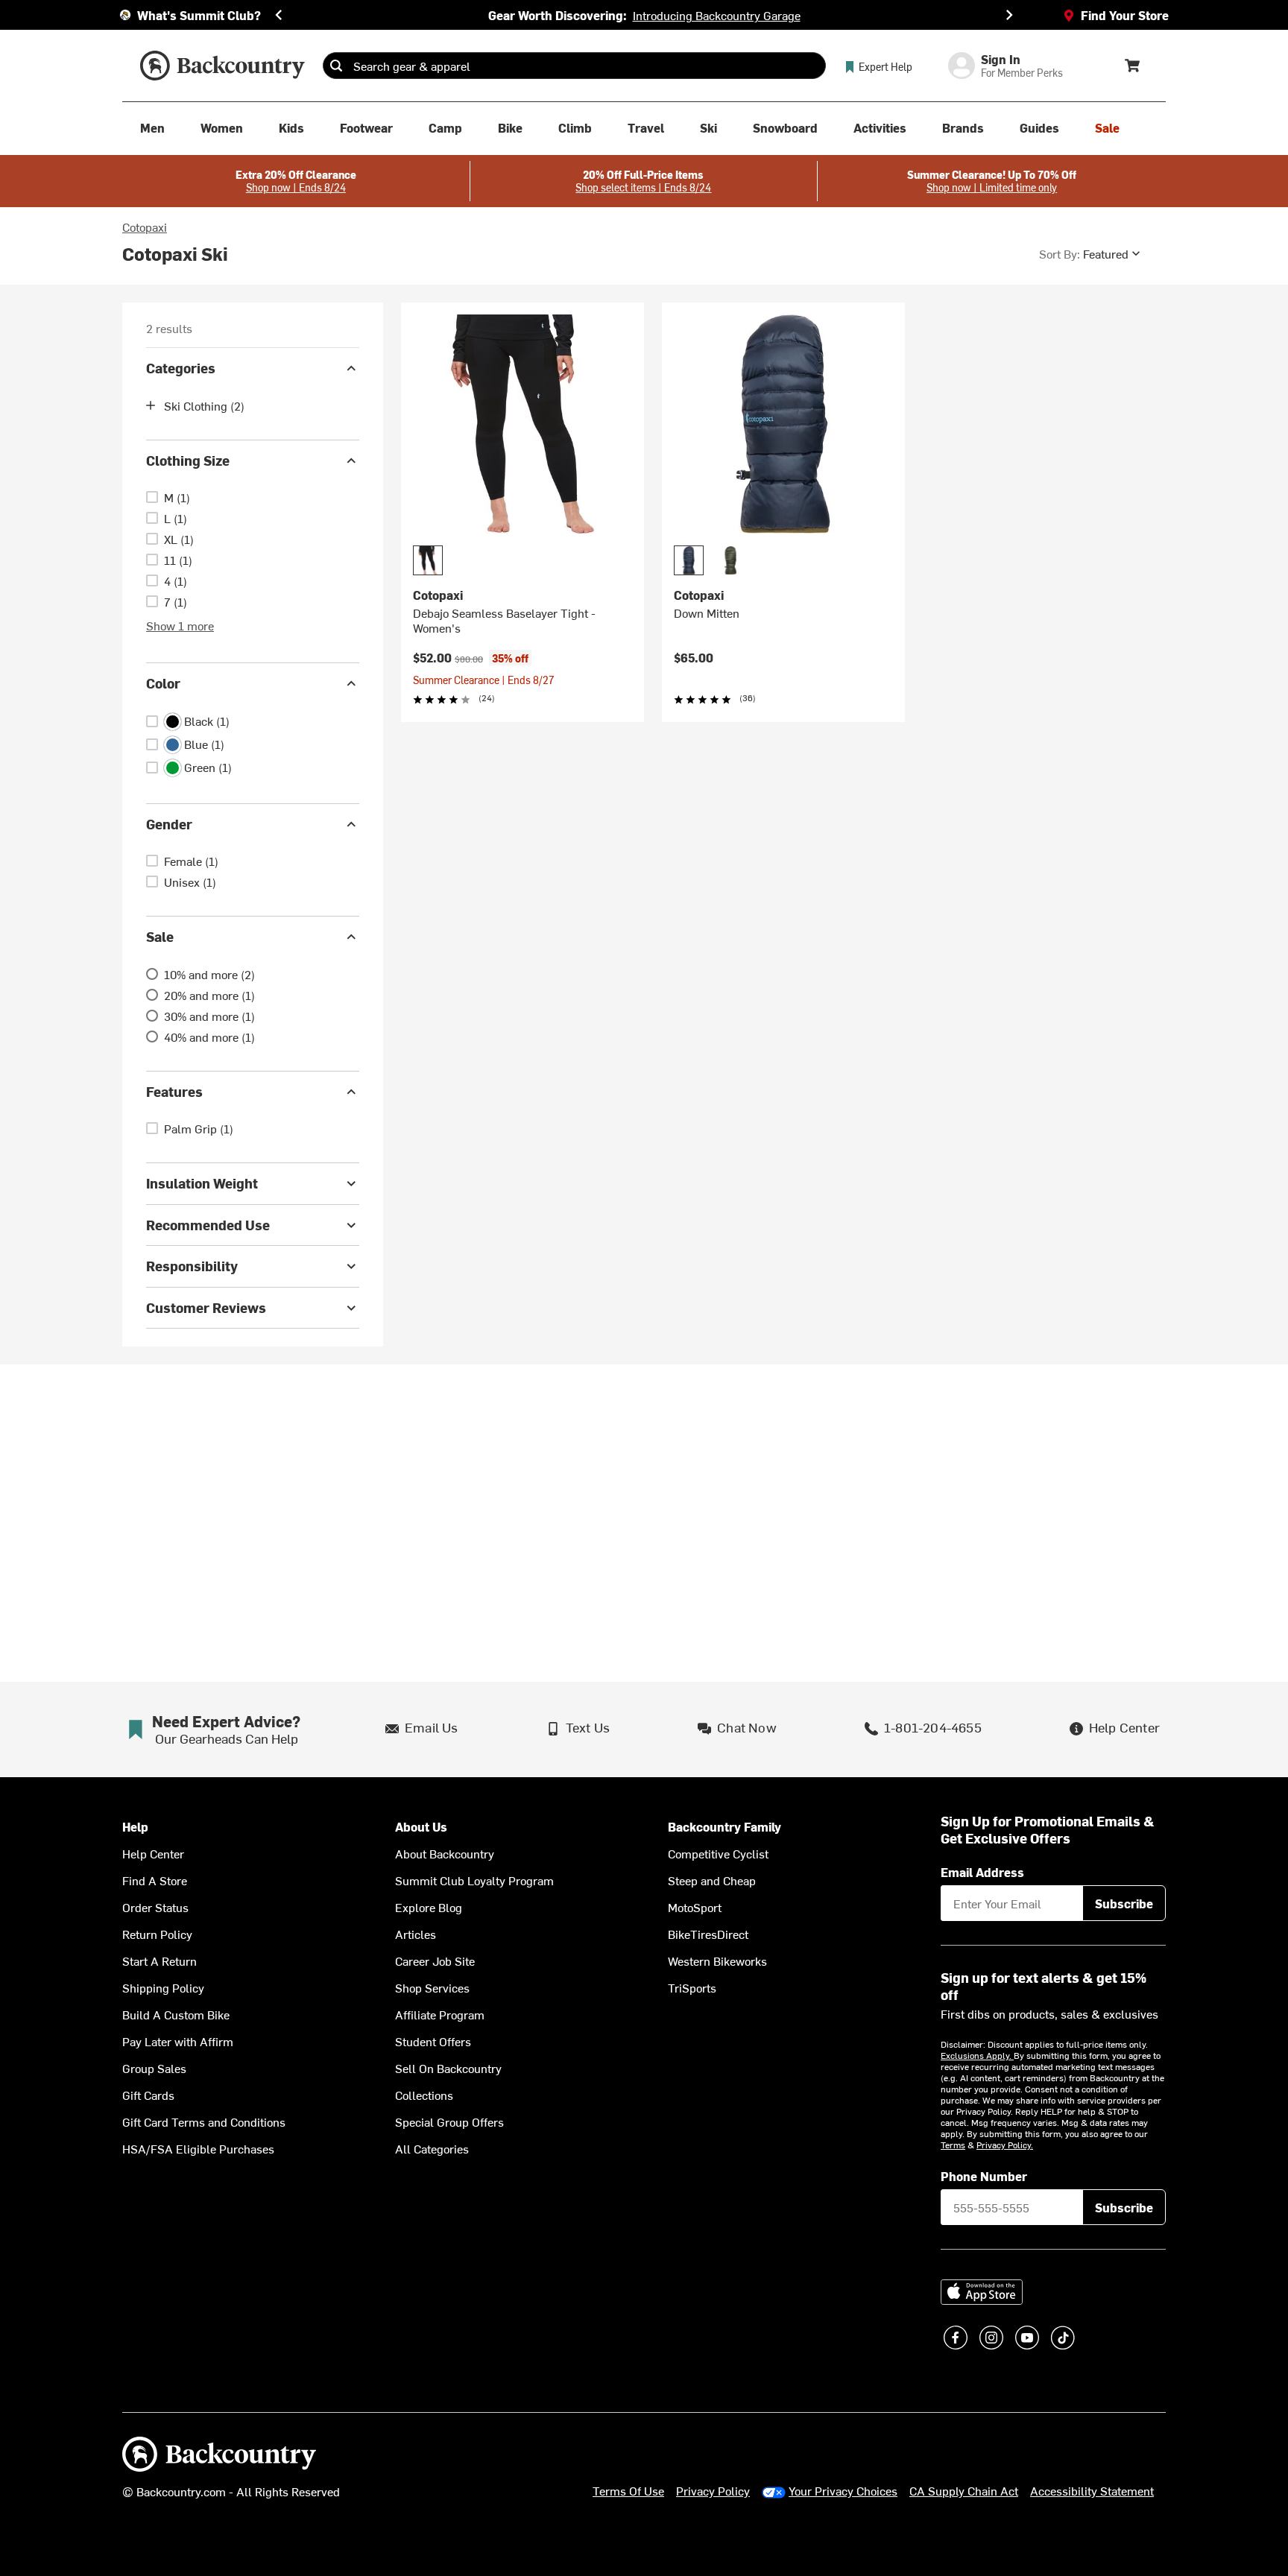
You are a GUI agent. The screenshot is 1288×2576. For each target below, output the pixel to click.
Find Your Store (1125, 15)
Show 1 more (180, 625)
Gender (169, 824)
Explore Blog (429, 1907)
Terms (953, 2145)
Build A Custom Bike (176, 2014)
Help (135, 1827)
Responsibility (192, 1266)
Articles (416, 1934)
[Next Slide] (1009, 15)
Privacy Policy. (1005, 2145)
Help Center (153, 1853)
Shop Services (432, 1987)
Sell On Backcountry (448, 2068)
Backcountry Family (724, 1827)
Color (163, 683)
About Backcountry (445, 1853)
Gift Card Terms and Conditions (204, 2121)
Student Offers (433, 2041)
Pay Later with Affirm (178, 2041)
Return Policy (157, 1934)
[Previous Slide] (279, 15)
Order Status (155, 1907)
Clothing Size (188, 460)
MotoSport (695, 1907)
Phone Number (984, 2176)
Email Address (982, 1872)
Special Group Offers (449, 2121)
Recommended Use (208, 1225)
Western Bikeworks (717, 1961)
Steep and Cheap (712, 1880)
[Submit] (336, 66)
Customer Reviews (206, 1307)
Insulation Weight (202, 1183)
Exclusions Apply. (977, 2055)
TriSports (692, 1987)
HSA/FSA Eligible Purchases (198, 2148)
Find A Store (155, 1880)
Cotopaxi (145, 227)
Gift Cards (148, 2095)
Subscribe (1124, 1903)
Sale (160, 936)
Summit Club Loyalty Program (474, 1880)
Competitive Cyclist (718, 1853)
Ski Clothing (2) (204, 405)
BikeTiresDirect (708, 1934)
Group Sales (154, 2068)
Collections (424, 2095)
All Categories (432, 2148)
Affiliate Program (440, 2014)
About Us (421, 1827)
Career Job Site (435, 1961)
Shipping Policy (163, 1987)
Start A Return (160, 1961)
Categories (181, 368)
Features (174, 1091)
